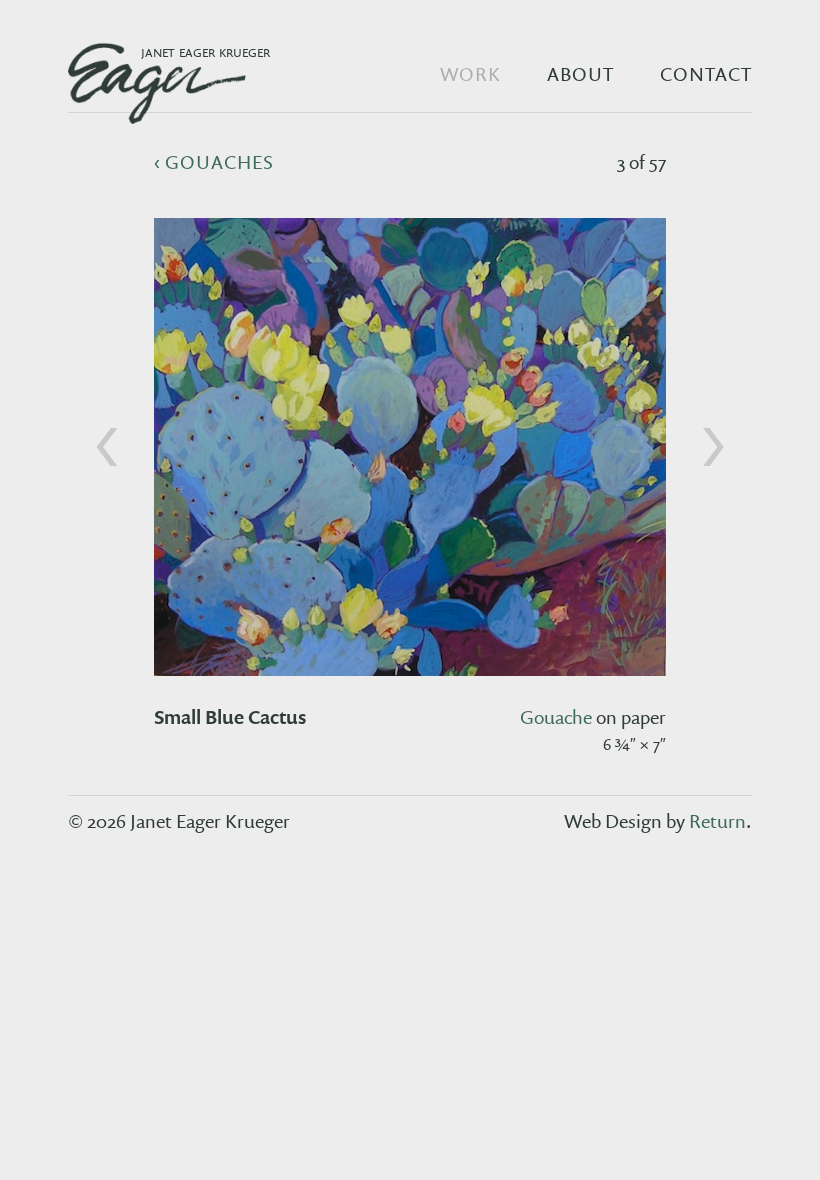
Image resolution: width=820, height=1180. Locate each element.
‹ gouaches (214, 162)
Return (717, 821)
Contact (706, 74)
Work (470, 74)
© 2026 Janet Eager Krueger (179, 821)
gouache (556, 717)
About (580, 74)
